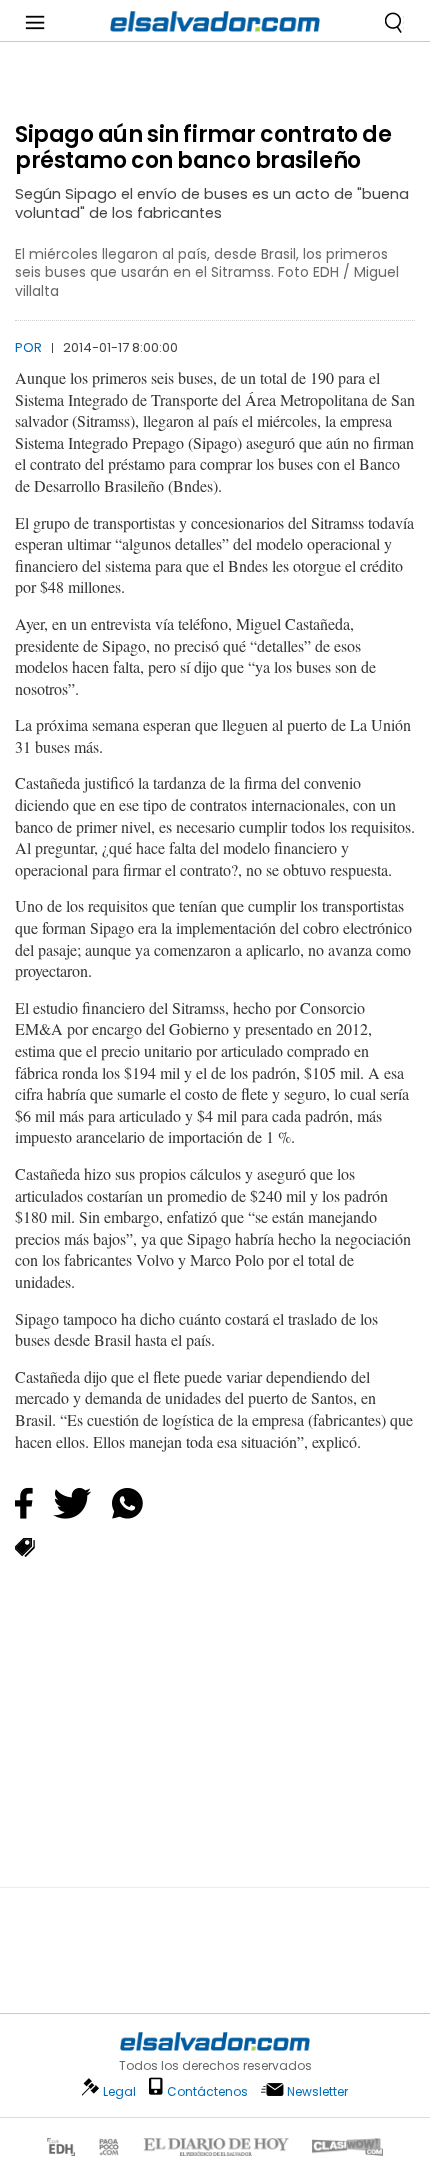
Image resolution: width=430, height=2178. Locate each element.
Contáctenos (207, 2091)
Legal (119, 2091)
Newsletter (317, 2091)
